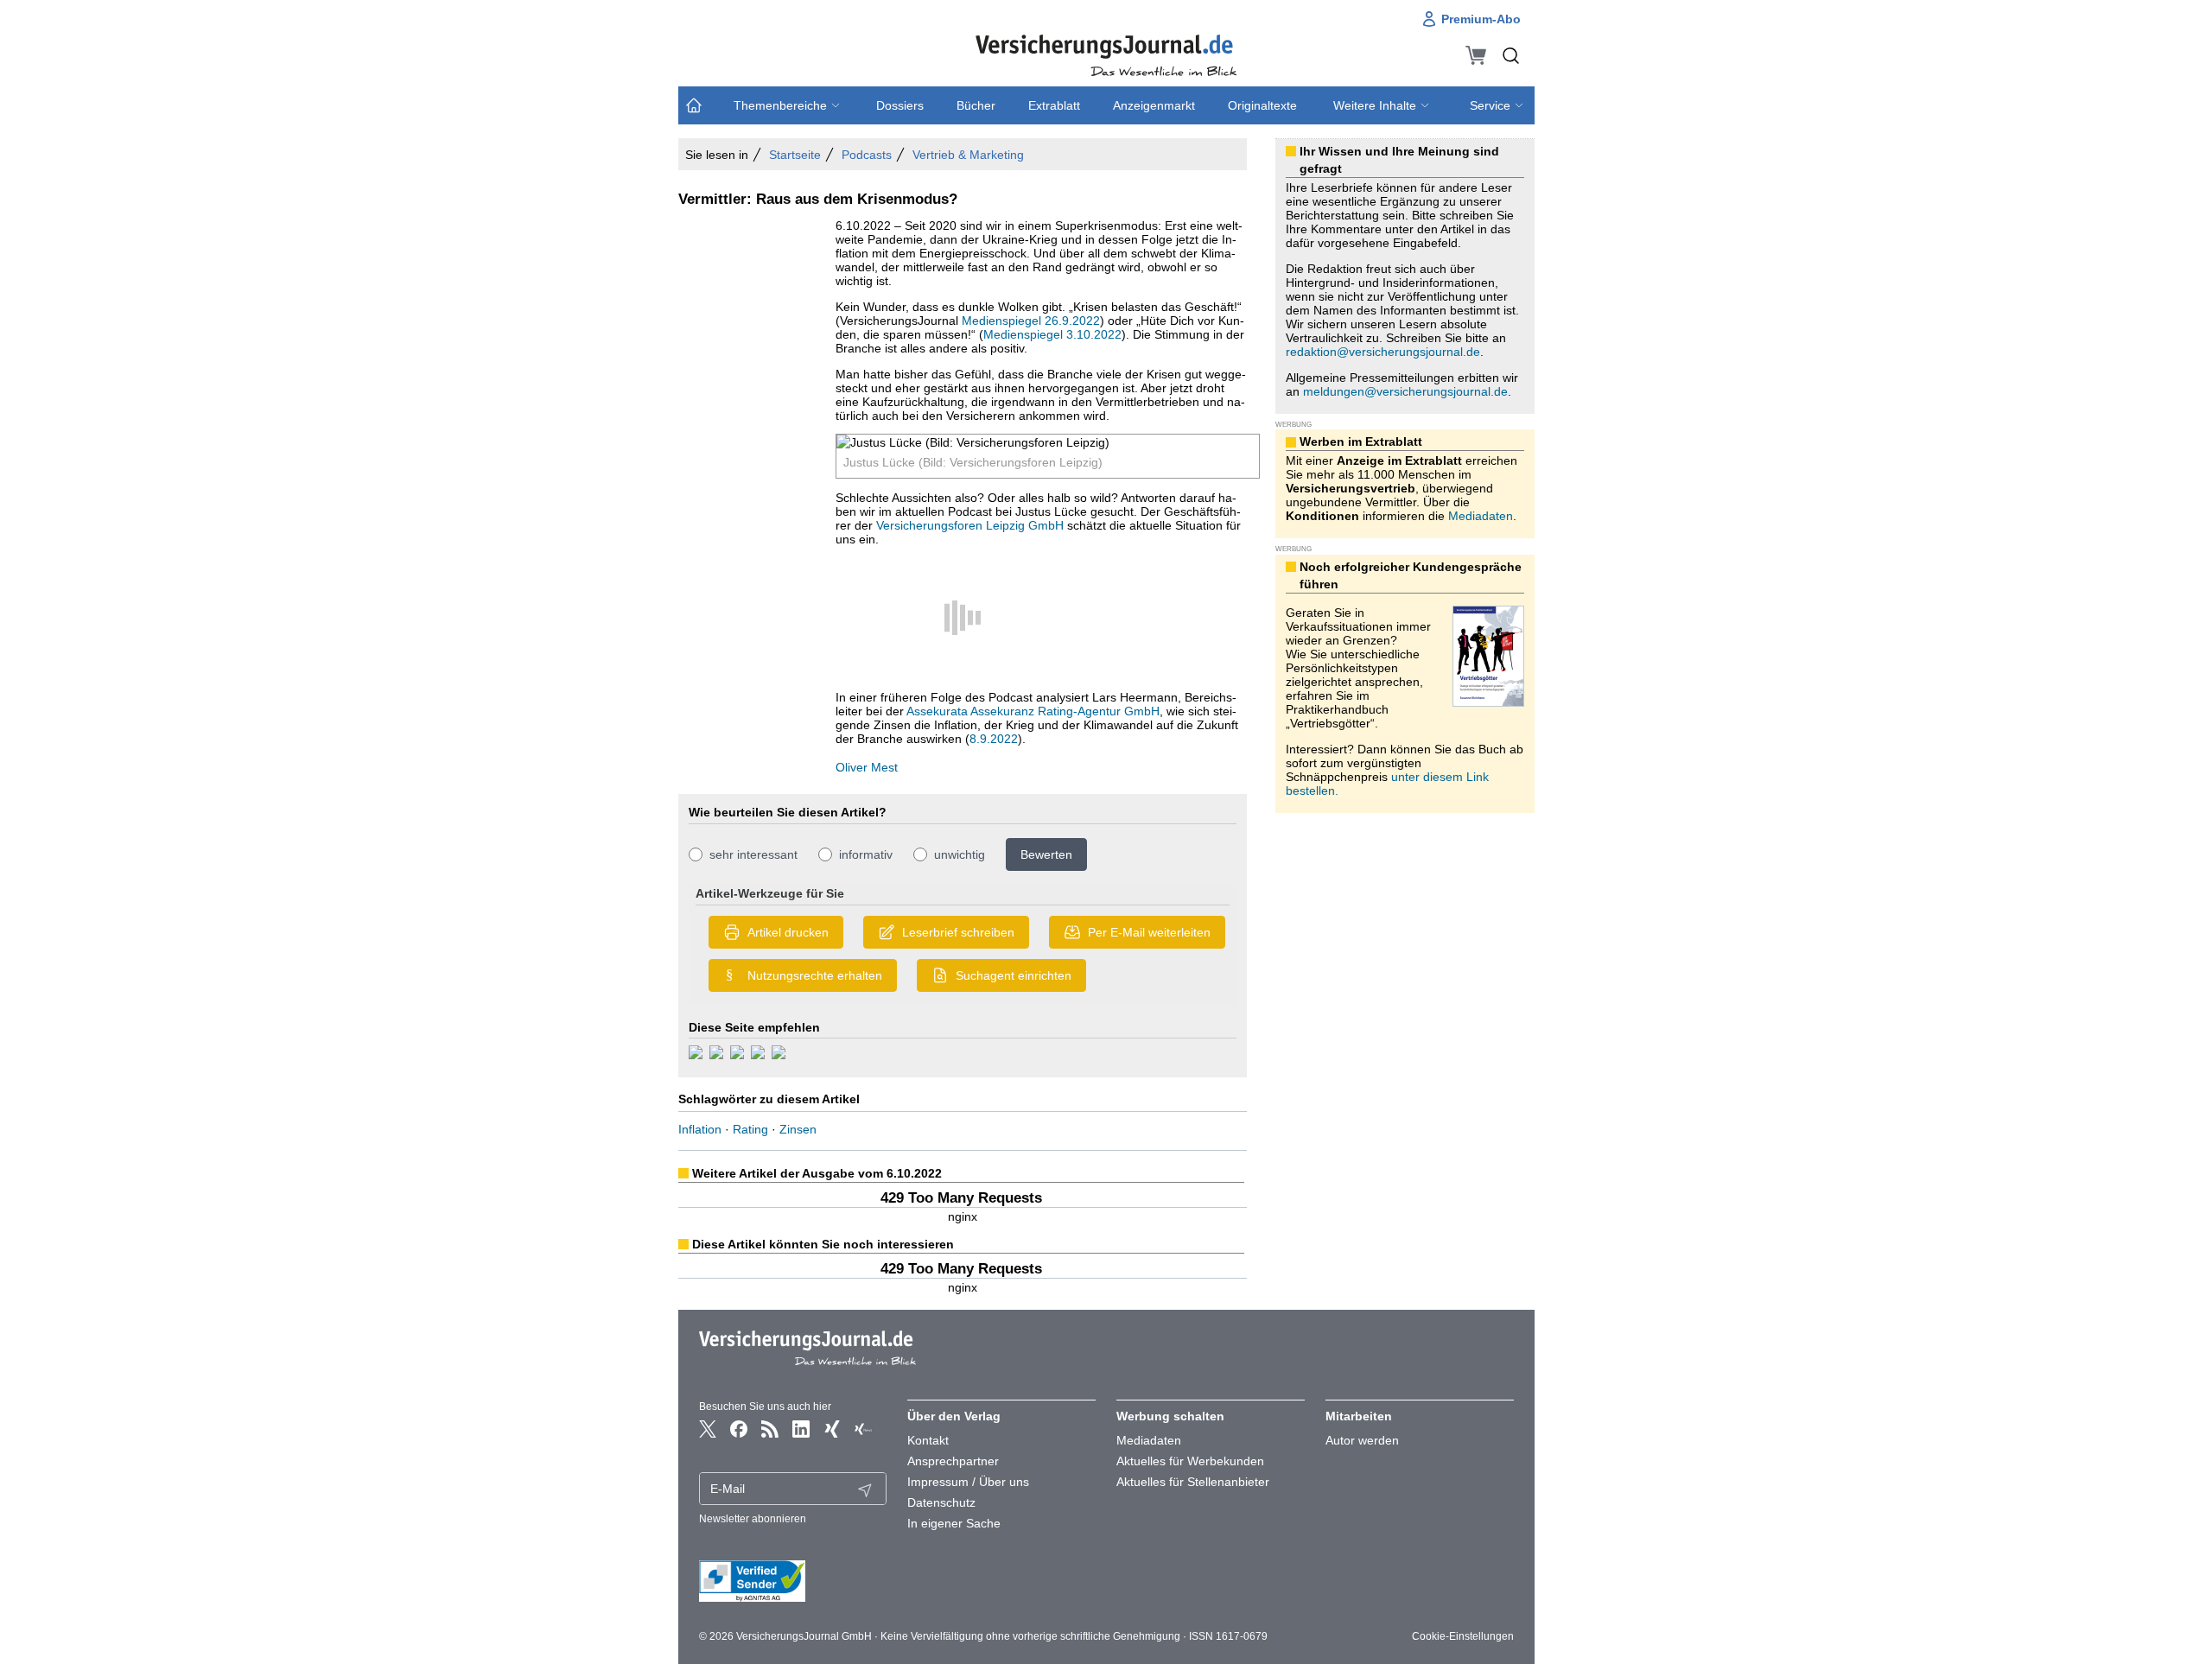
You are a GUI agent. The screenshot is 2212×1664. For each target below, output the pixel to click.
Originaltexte (1262, 105)
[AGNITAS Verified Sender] (793, 1581)
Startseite (795, 155)
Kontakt (928, 1440)
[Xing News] (863, 1429)
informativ (866, 854)
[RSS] (770, 1429)
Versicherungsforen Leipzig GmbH (970, 525)
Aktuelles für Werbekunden (1190, 1461)
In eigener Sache (954, 1523)
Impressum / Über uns (968, 1482)
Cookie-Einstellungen (1463, 1636)
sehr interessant (753, 854)
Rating (750, 1129)
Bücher (976, 105)
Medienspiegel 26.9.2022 (1031, 321)
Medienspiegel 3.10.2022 (1052, 334)
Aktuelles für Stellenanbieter (1193, 1482)
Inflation (700, 1129)
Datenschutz (941, 1502)
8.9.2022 (994, 739)
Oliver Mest (867, 767)
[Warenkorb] (1476, 55)
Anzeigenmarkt (1154, 105)
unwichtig (960, 854)
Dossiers (900, 105)
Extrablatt (1054, 105)
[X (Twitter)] (708, 1429)
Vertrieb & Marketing (968, 155)
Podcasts (867, 155)
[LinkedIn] (801, 1429)
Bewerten (1046, 854)
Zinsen (798, 1129)
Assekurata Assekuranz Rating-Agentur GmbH (1033, 711)
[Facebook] (739, 1429)
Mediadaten (1481, 516)
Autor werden (1362, 1440)
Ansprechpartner (953, 1461)
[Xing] (832, 1429)
